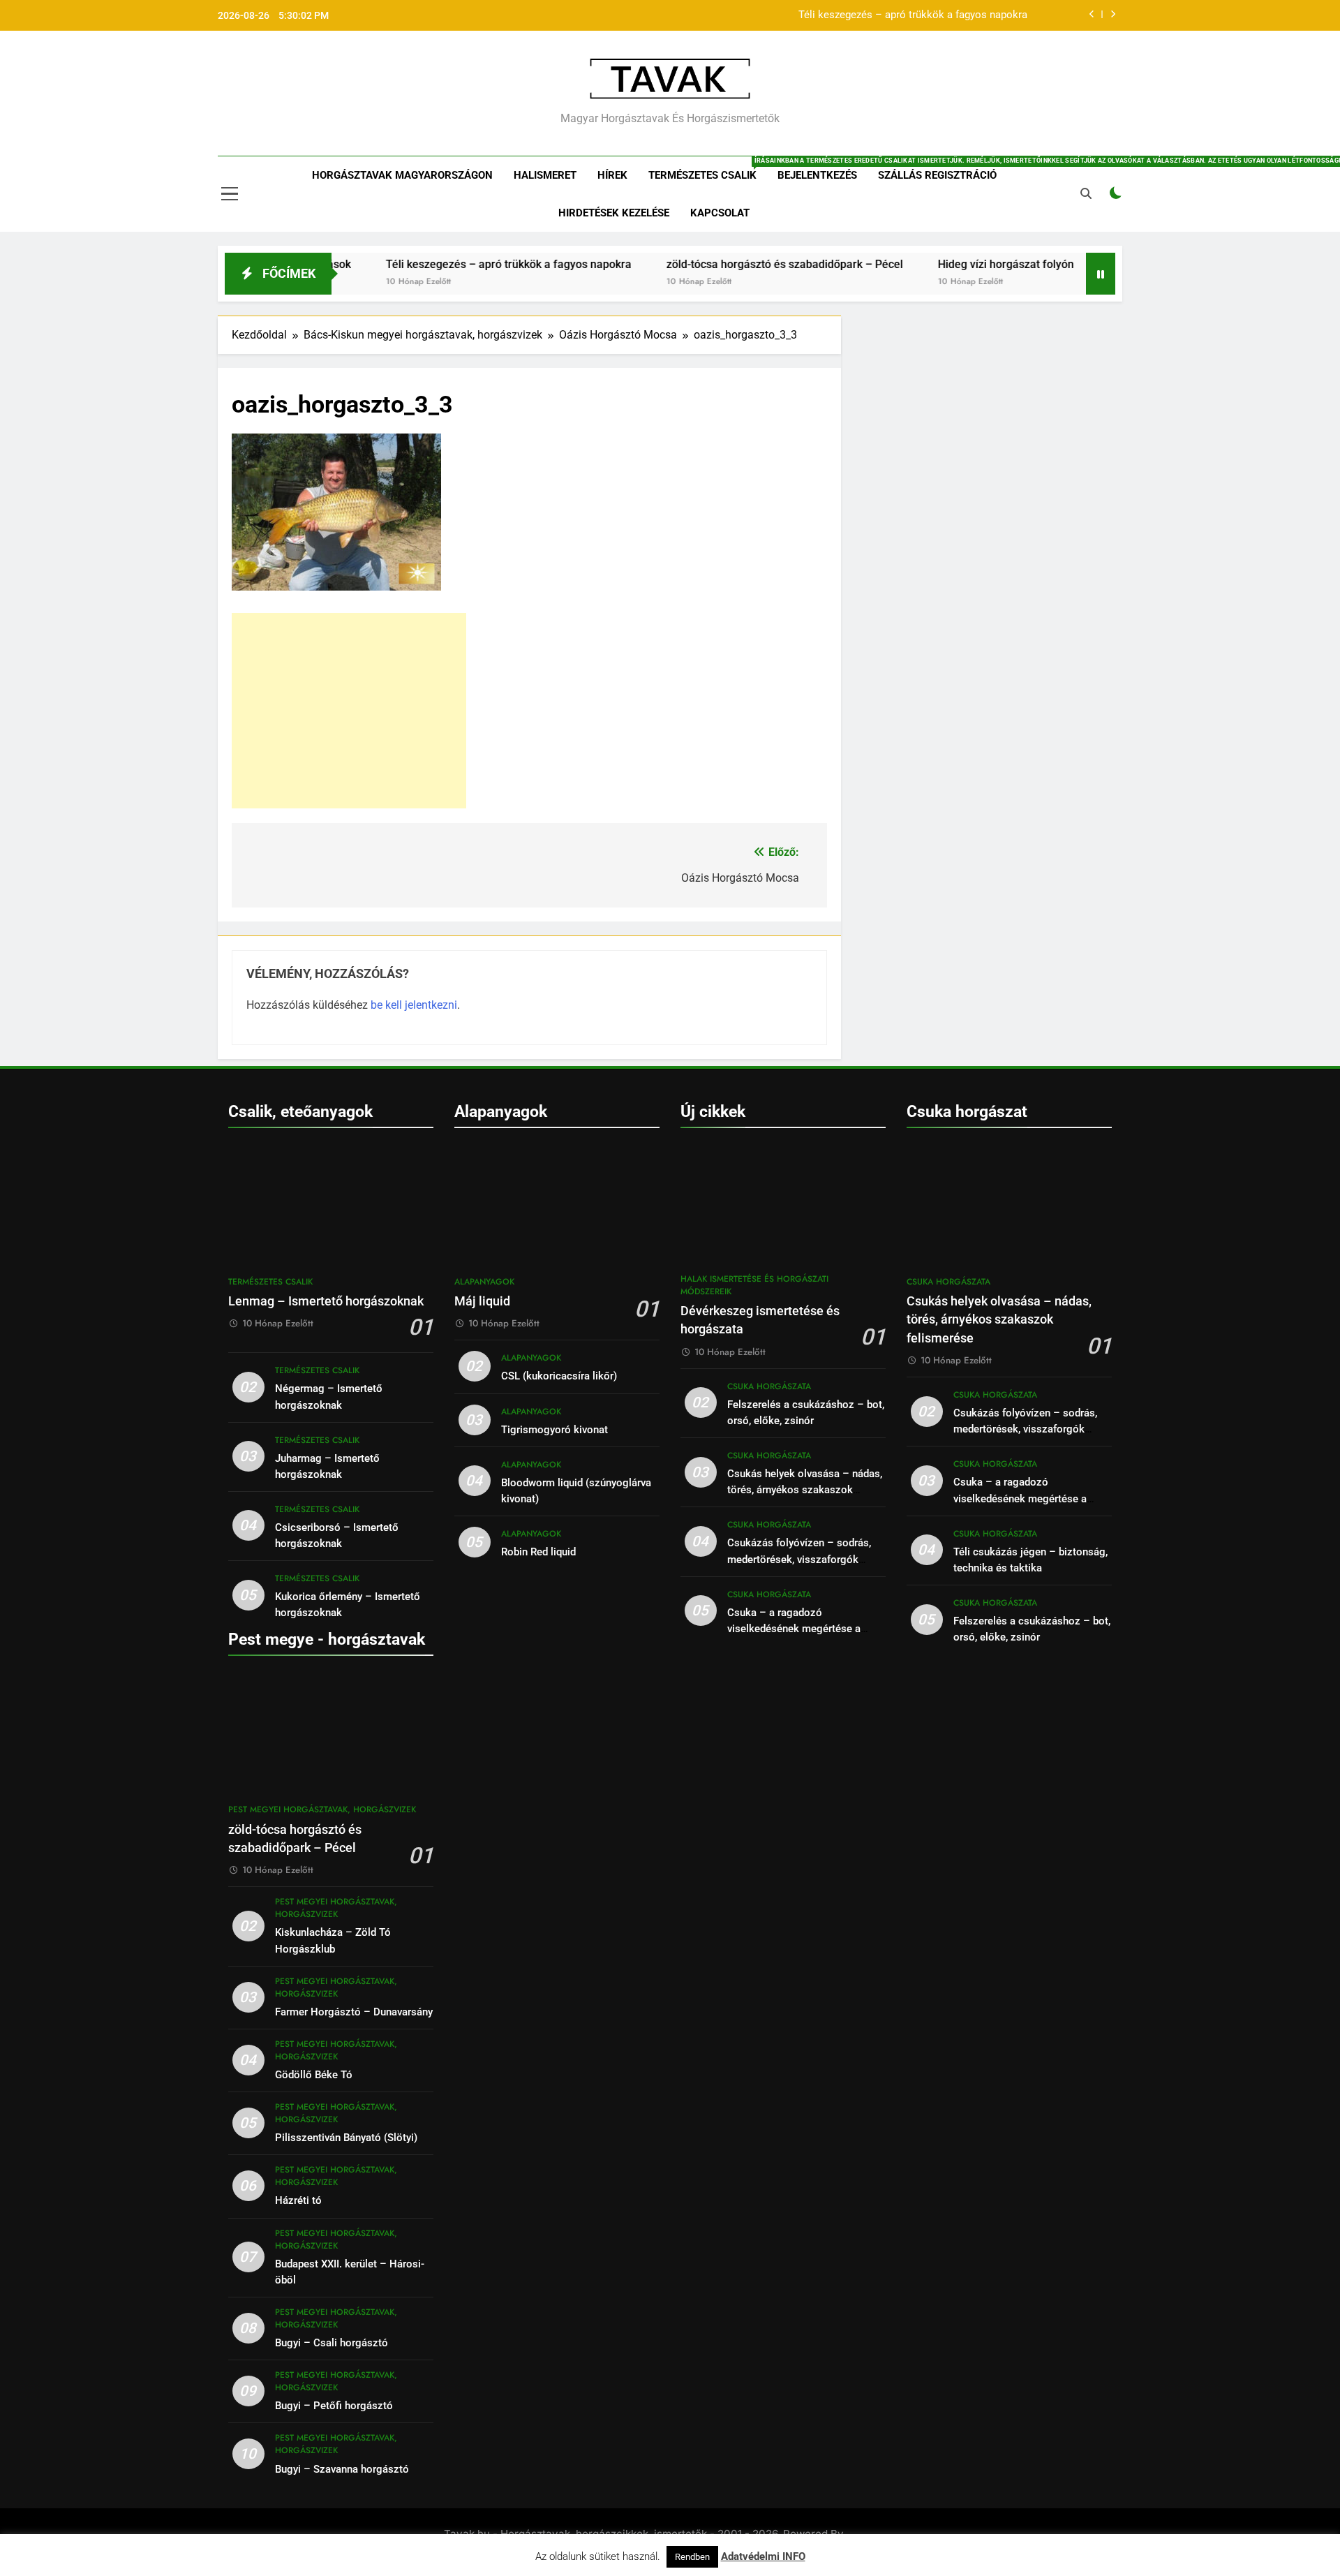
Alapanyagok (484, 1282)
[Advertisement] (349, 711)
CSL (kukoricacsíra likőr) (559, 1376)
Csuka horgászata (769, 1386)
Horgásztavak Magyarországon (402, 175)
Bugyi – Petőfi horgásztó (334, 2406)
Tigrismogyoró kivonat (554, 1430)
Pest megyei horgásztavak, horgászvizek (322, 1809)
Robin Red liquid (538, 1552)
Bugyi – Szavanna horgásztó (342, 2469)
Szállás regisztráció (937, 175)
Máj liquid (482, 1301)
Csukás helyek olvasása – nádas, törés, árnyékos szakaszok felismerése (805, 1490)
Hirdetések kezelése (614, 213)
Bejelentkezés (817, 175)
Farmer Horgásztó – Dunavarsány (354, 2012)
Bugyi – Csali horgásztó (332, 2343)
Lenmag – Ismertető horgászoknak (326, 1301)
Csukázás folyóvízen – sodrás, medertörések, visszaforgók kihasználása (799, 1559)
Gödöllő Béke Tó (314, 2075)
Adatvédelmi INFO (763, 2556)
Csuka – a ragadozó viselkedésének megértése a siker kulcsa (794, 1629)
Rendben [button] (692, 2557)
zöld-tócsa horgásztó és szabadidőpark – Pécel (724, 264)
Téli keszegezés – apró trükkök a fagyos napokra (913, 15)
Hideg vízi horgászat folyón (945, 264)
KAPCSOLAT (720, 213)
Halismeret (545, 175)
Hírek (612, 175)
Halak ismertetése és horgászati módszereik (754, 1285)
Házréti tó (298, 2200)
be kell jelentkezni (414, 1005)
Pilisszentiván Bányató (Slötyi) (346, 2138)
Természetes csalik (708, 169)
